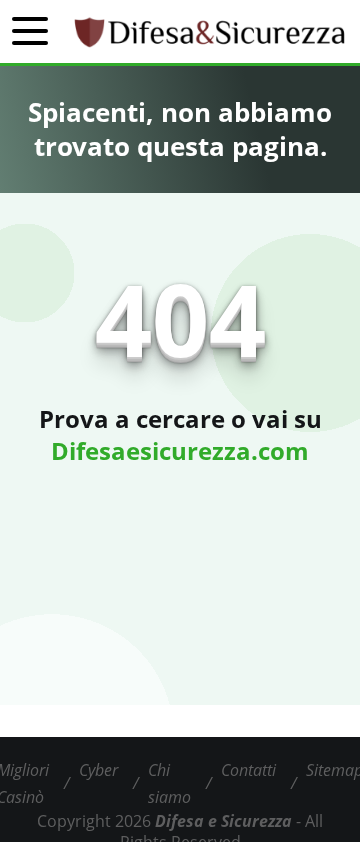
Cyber (98, 770)
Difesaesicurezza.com (180, 450)
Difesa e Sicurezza (223, 821)
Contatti (248, 770)
